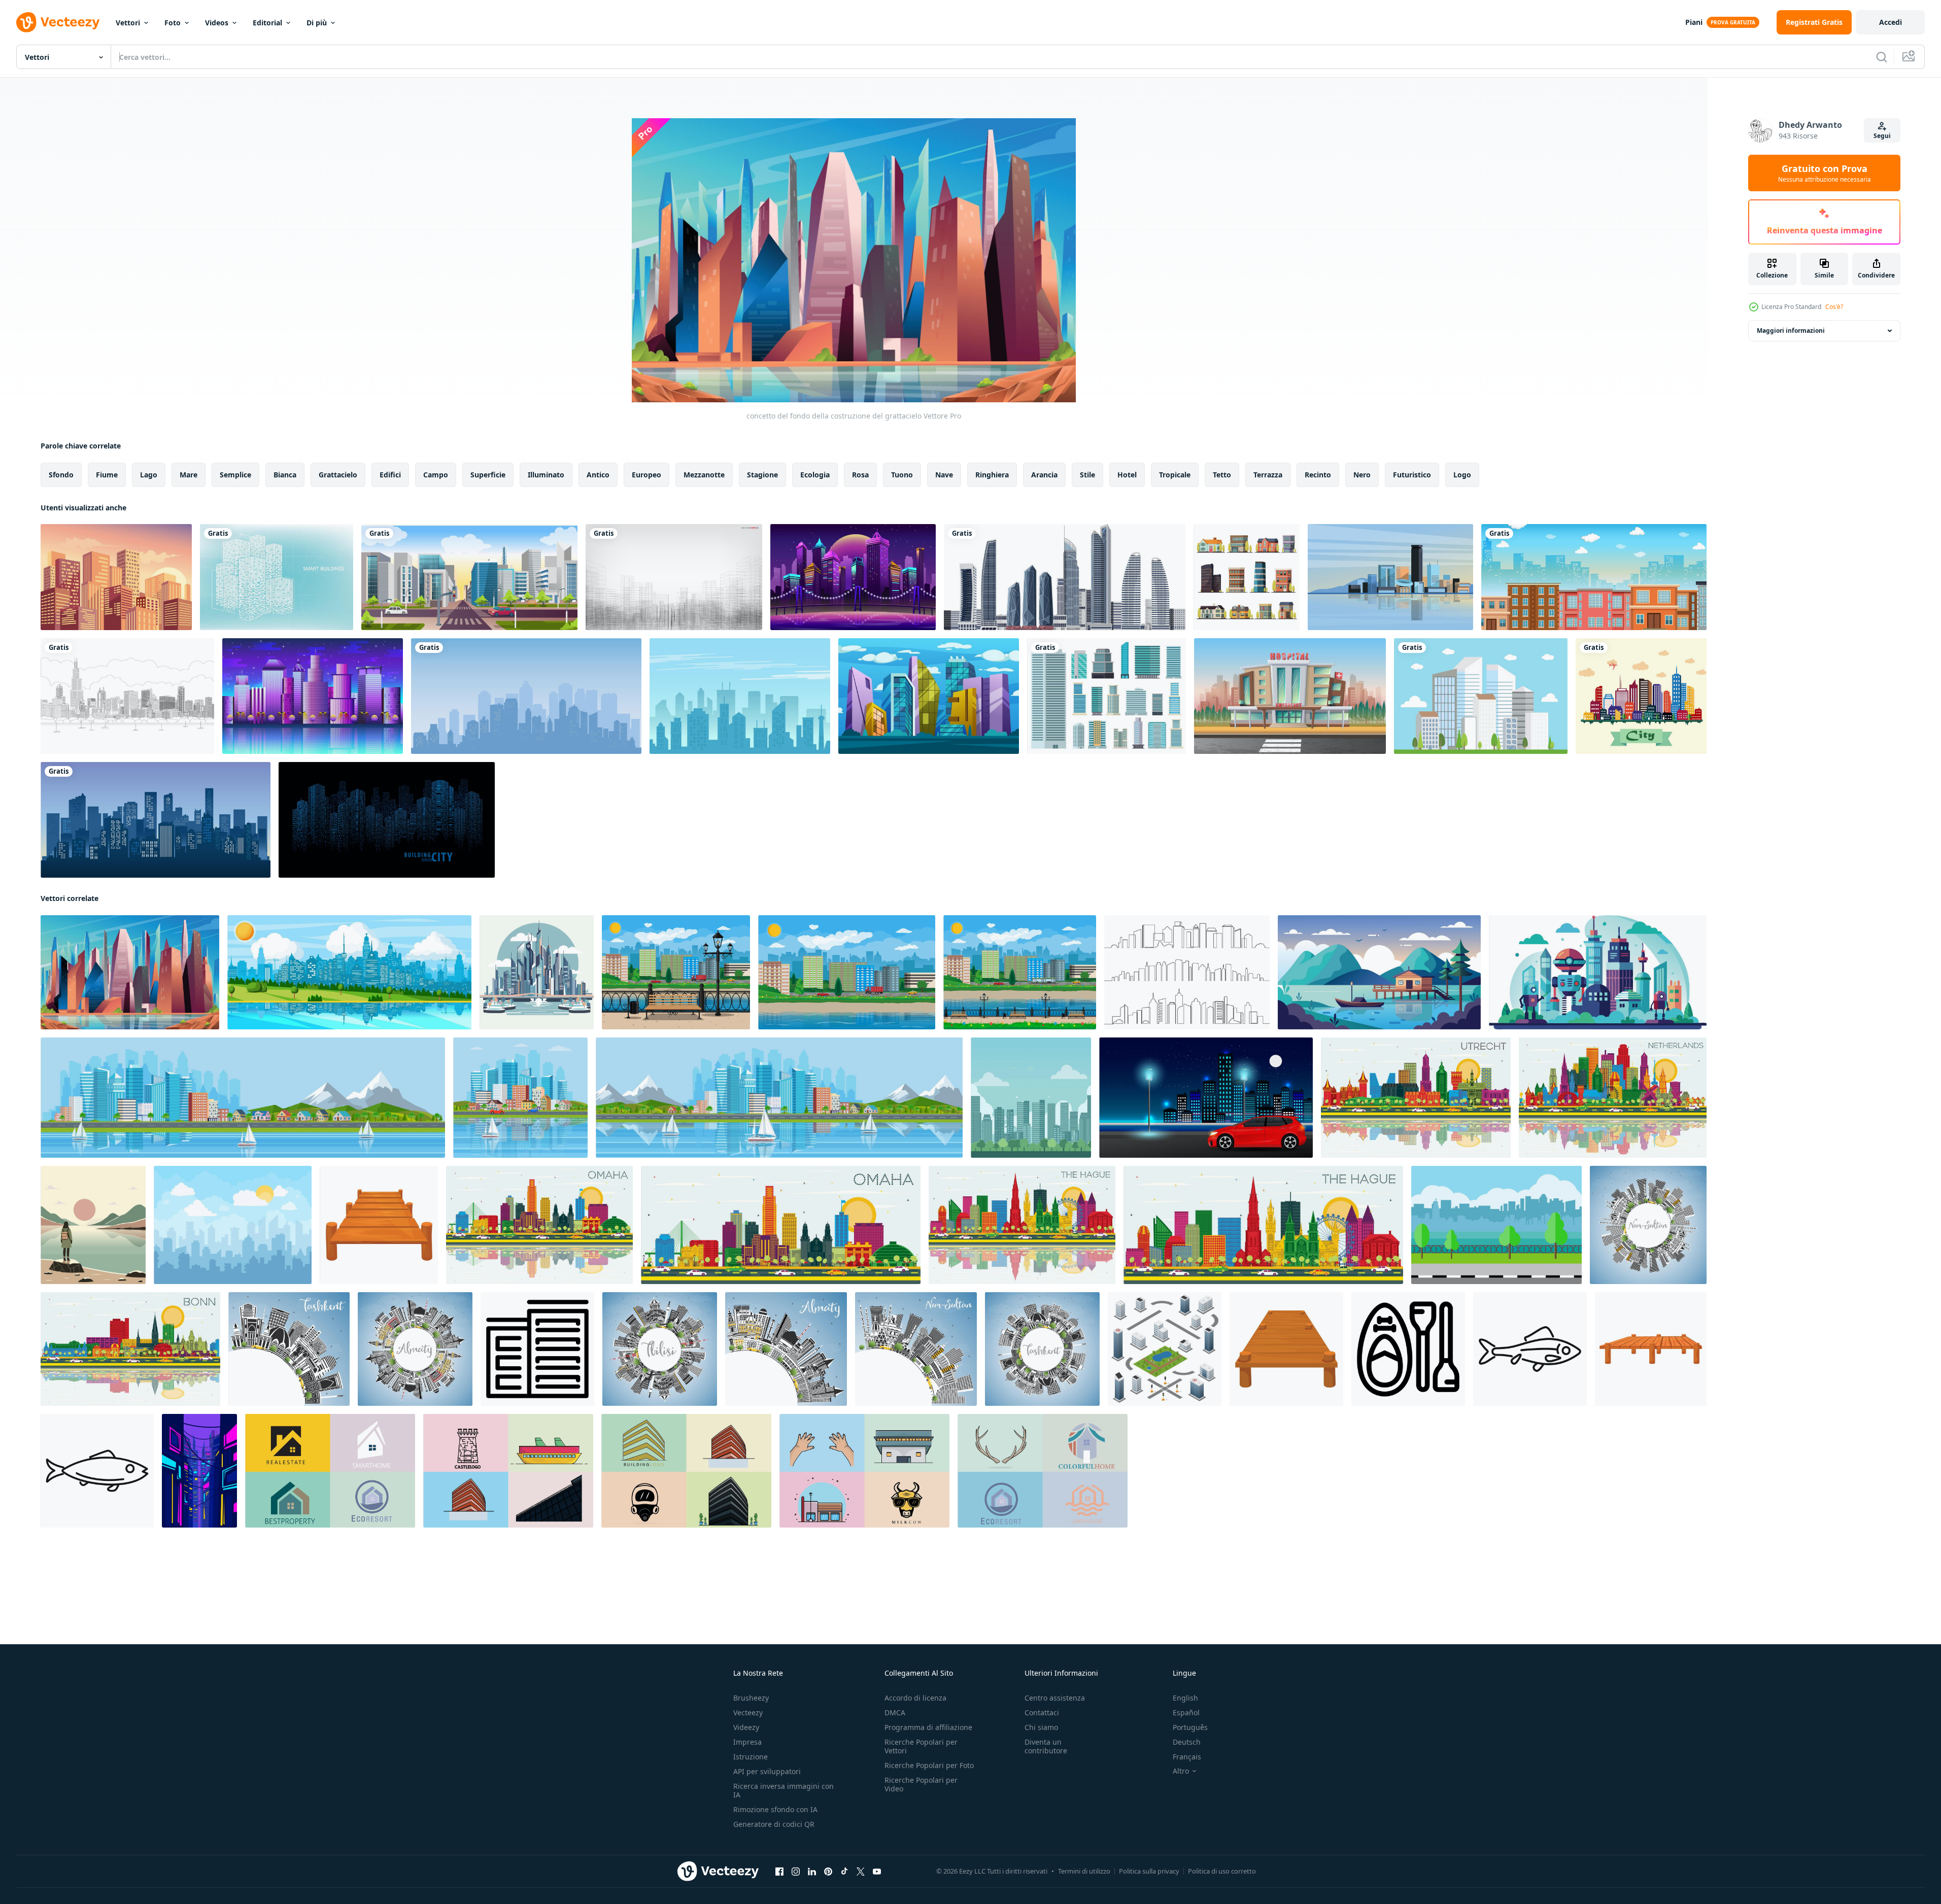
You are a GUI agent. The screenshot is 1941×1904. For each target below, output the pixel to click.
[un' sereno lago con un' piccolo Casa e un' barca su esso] (1379, 972)
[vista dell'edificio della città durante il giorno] (1594, 577)
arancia (1044, 475)
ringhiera (992, 475)
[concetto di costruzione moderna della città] (1390, 577)
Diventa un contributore (1046, 1746)
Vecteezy (748, 1712)
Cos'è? (1834, 307)
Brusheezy (751, 1698)
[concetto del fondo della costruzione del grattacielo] (130, 972)
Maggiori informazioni (1791, 331)
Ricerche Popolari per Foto (929, 1765)
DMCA (895, 1712)
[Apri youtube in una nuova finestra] (877, 1872)
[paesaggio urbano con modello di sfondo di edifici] (313, 696)
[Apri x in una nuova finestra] (861, 1872)
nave (944, 475)
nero (1362, 475)
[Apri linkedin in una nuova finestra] (812, 1872)
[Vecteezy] (58, 22)
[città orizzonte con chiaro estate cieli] (1031, 1098)
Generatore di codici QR (774, 1824)
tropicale (1175, 475)
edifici (390, 475)
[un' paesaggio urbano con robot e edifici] (1598, 972)
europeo (646, 475)
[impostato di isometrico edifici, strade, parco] (1165, 1349)
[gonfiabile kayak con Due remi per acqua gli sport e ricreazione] (1408, 1349)
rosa (860, 475)
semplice (235, 475)
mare (189, 475)
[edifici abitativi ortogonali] (1247, 577)
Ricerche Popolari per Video (921, 1784)
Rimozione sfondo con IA (775, 1809)
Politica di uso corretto (1222, 1871)
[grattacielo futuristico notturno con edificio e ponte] (853, 577)
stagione (762, 475)
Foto (173, 23)
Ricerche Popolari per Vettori (921, 1746)
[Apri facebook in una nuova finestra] (779, 1872)
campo (436, 475)
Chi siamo (1041, 1727)
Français (1187, 1757)
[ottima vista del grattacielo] (929, 696)
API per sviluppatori (767, 1771)
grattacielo (338, 475)
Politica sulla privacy (1149, 1871)
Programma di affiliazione (928, 1727)
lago (149, 475)
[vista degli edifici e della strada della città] (469, 577)
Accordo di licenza (915, 1698)
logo (1462, 475)
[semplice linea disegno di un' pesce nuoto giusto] (1530, 1349)
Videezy (746, 1727)
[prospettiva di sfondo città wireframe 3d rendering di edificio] (674, 577)
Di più (317, 23)
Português (1190, 1727)
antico (598, 475)
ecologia (815, 475)
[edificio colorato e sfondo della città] (1641, 696)
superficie (488, 475)
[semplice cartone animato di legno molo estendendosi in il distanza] (1286, 1349)
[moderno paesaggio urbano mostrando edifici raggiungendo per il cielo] (537, 1349)
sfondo (61, 475)
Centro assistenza (1055, 1698)
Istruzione (751, 1757)
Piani (1694, 22)
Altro (1181, 1771)
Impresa (747, 1742)
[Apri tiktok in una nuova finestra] (844, 1872)
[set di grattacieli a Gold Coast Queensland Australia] (1065, 577)
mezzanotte (704, 475)
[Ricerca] (1882, 57)
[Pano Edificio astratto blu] (387, 820)
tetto (1222, 475)
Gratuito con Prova (1825, 173)
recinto (1318, 475)
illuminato (546, 475)
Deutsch (1187, 1742)
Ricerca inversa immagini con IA (784, 1790)
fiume (107, 475)
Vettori (128, 23)
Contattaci (1042, 1712)
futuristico (1412, 475)
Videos (217, 23)
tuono (902, 475)
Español (1186, 1712)
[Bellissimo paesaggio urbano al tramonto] (116, 577)
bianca (285, 475)
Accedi (1891, 22)
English (1185, 1698)
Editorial (267, 23)
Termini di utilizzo (1084, 1871)
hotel (1127, 475)
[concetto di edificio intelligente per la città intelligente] (277, 577)
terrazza (1268, 475)
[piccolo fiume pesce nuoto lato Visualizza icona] (97, 1471)
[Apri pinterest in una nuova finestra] (828, 1872)
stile (1087, 475)
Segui (1882, 136)
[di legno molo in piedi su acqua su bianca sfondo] (1651, 1349)
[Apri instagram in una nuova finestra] (796, 1872)
